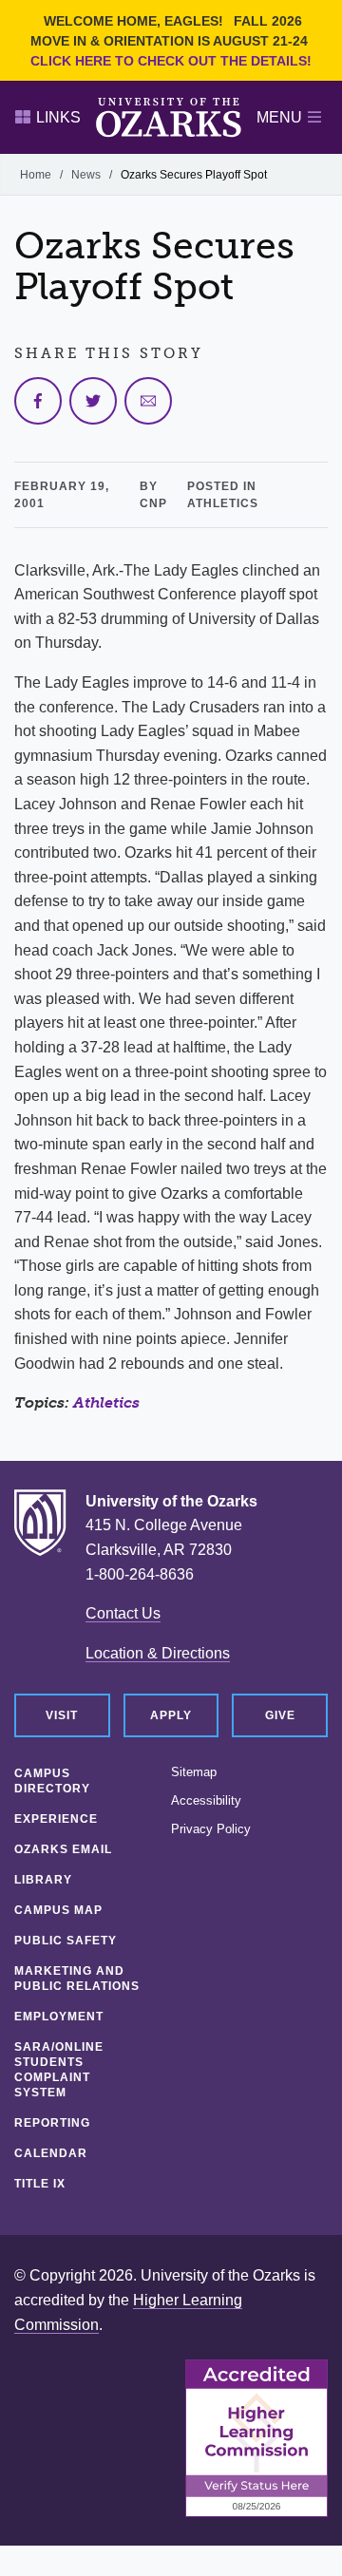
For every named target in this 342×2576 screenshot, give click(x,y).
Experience (56, 1819)
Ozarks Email (63, 1849)
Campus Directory (52, 1781)
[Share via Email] (148, 401)
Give (280, 1715)
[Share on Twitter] (93, 401)
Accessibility (206, 1801)
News (86, 175)
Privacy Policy (211, 1829)
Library (43, 1880)
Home (36, 175)
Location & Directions (158, 1653)
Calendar (51, 2153)
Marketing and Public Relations (77, 1979)
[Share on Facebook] (38, 401)
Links (58, 117)
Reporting (52, 2123)
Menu (279, 117)
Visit (62, 1715)
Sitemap (194, 1772)
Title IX (40, 2184)
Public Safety (66, 1941)
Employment (59, 2017)
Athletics (106, 1402)
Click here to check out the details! (171, 61)
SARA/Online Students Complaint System (59, 2070)
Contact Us (123, 1613)
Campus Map (58, 1910)
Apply (171, 1715)
